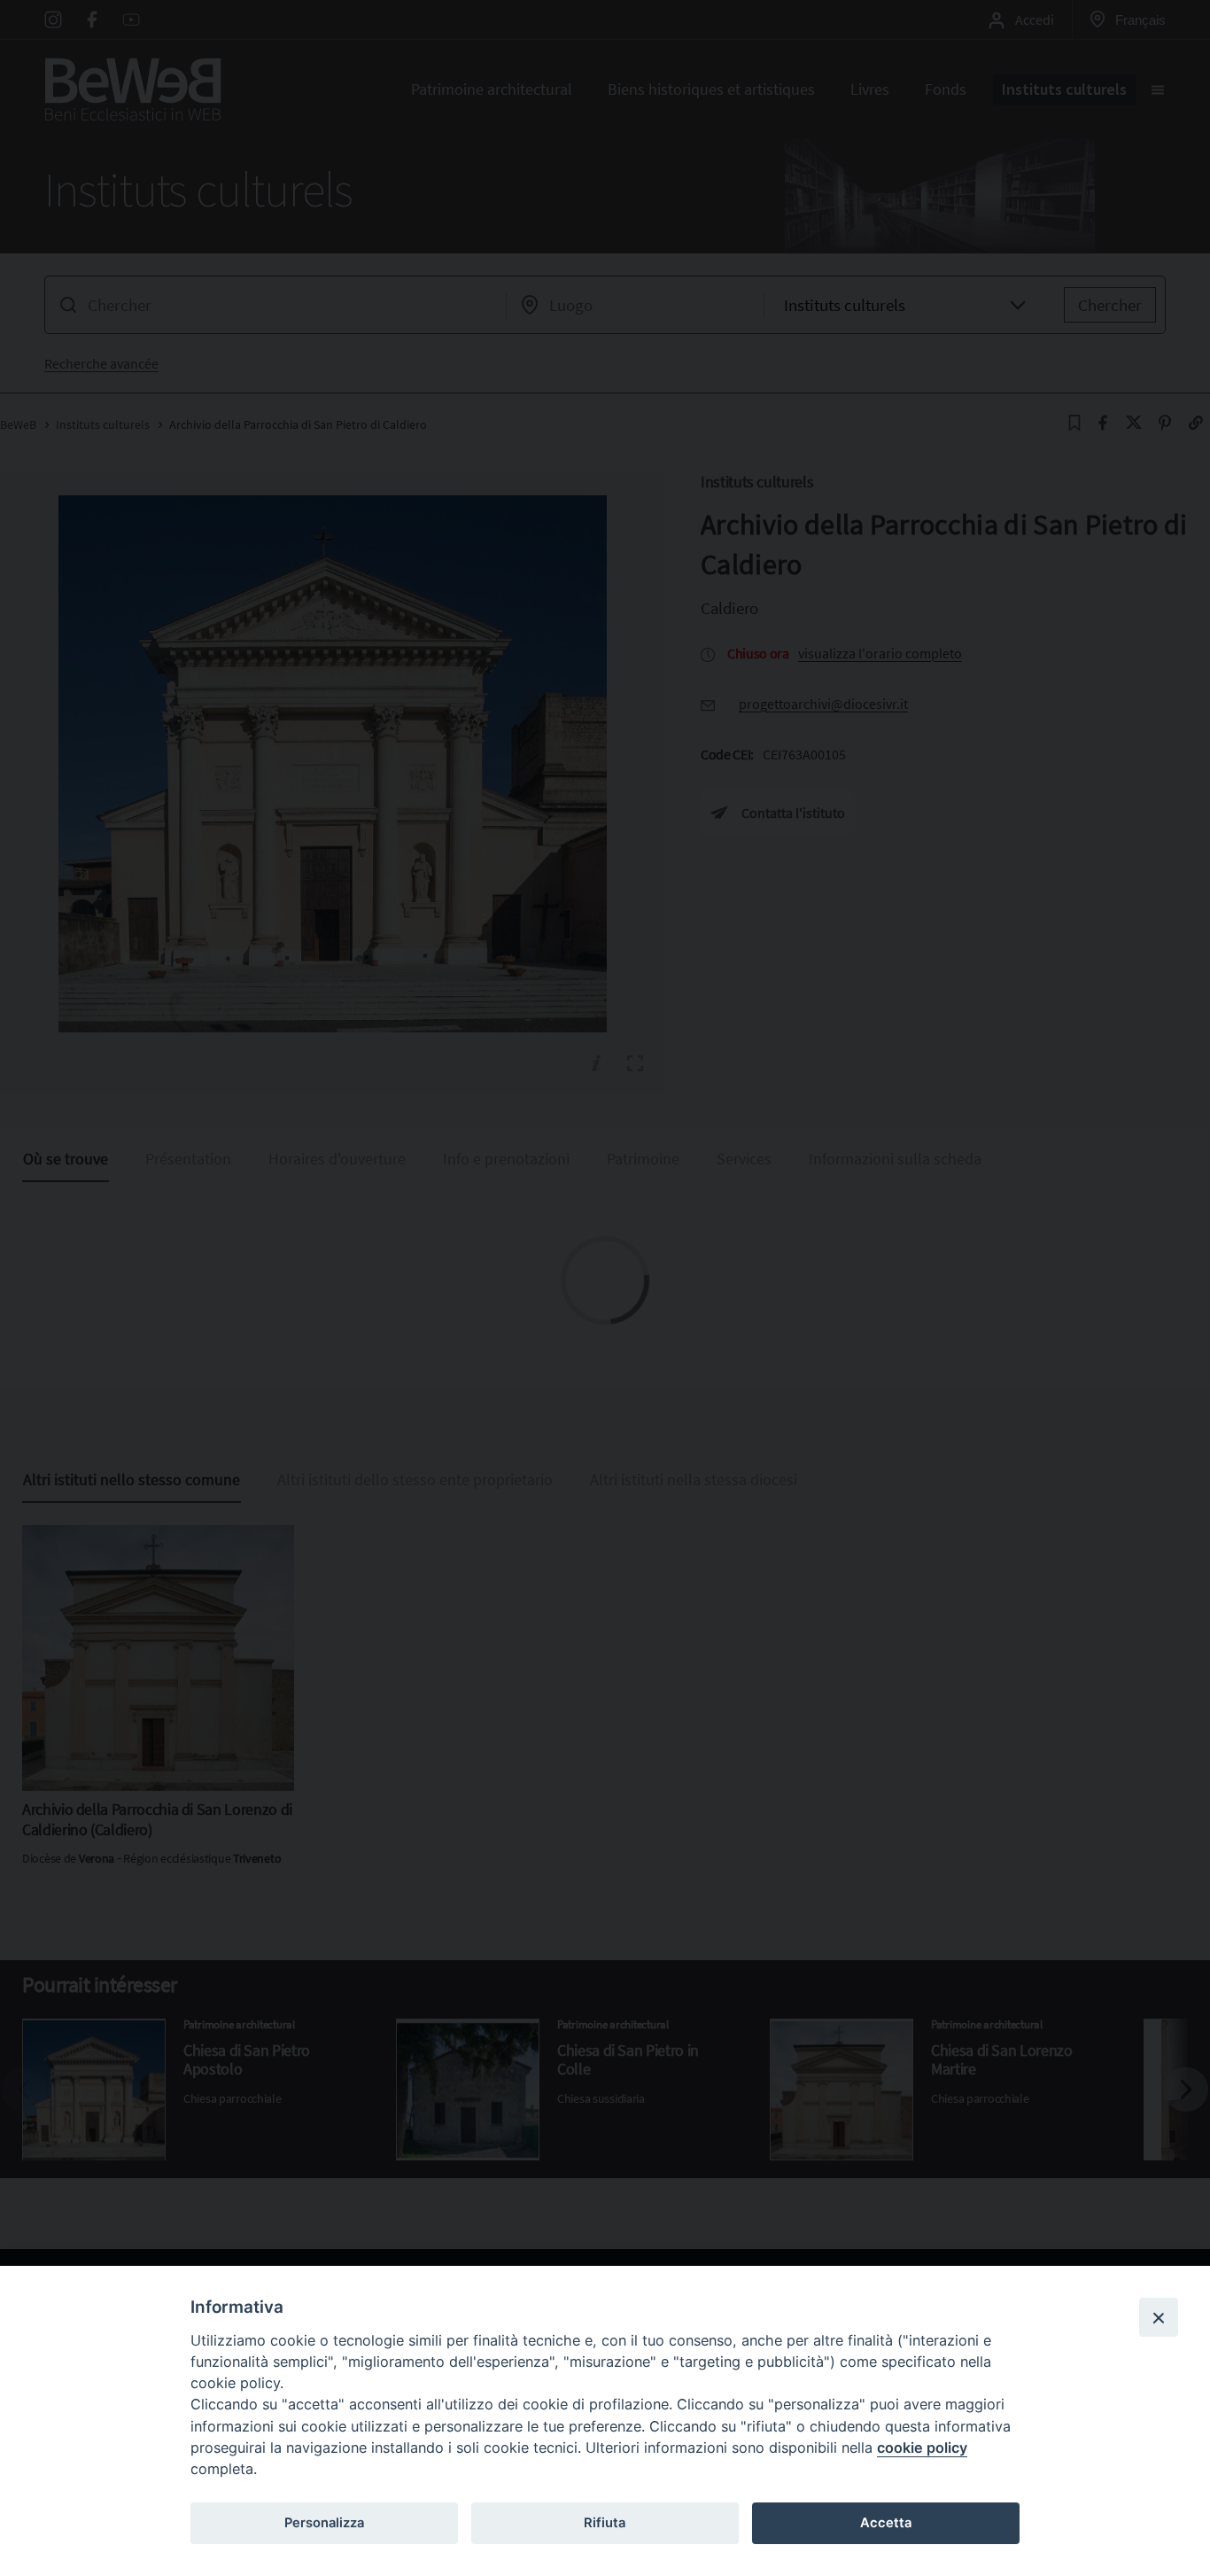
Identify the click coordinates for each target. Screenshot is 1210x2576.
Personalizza (324, 2523)
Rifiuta (605, 2523)
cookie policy (922, 2448)
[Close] (1159, 2317)
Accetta (886, 2523)
